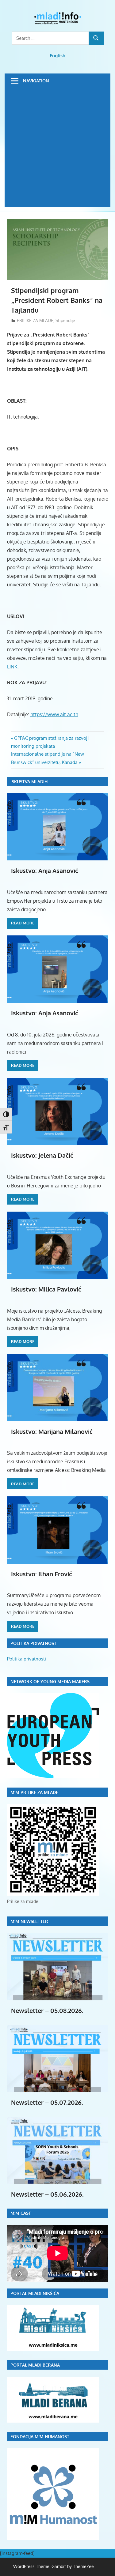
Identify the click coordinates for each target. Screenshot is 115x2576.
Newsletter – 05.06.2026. (47, 2194)
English (57, 56)
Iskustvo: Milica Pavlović (46, 1289)
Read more (23, 923)
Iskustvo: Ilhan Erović (42, 1574)
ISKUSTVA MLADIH (29, 782)
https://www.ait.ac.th (54, 714)
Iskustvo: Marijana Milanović (52, 1431)
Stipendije (65, 320)
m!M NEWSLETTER (29, 1921)
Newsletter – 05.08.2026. (47, 2010)
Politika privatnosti (27, 1659)
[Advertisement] (57, 149)
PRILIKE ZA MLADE (35, 320)
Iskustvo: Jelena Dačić (42, 1155)
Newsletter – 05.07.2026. (47, 2102)
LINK (12, 667)
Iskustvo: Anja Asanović (45, 871)
